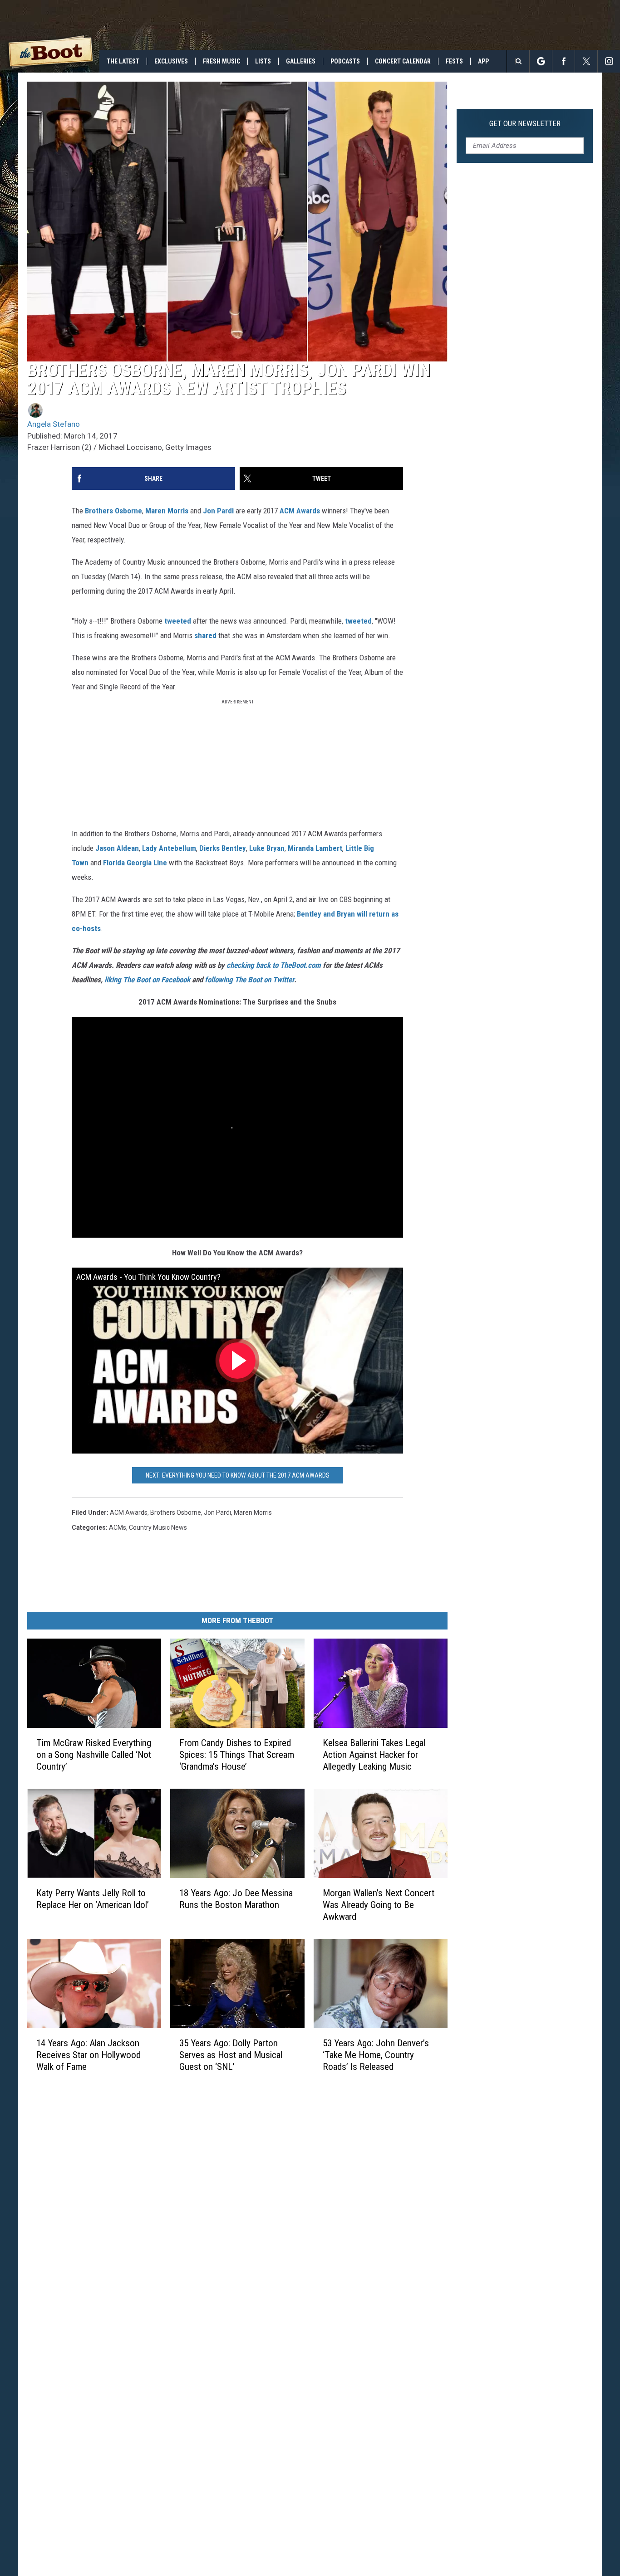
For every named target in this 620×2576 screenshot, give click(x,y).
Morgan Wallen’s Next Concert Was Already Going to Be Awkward (379, 1905)
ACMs (118, 1527)
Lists (263, 61)
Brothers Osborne (113, 511)
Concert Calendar (403, 61)
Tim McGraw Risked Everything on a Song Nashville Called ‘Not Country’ (94, 1755)
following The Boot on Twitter (249, 980)
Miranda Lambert (315, 848)
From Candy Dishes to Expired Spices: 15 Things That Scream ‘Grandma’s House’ (237, 1755)
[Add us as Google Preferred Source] (541, 61)
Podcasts (345, 61)
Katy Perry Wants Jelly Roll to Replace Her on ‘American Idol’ (93, 1899)
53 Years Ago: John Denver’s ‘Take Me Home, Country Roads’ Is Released (376, 2055)
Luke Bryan (267, 848)
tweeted (178, 621)
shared (205, 635)
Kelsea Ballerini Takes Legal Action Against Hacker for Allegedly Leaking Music (374, 1755)
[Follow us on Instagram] (609, 61)
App (483, 61)
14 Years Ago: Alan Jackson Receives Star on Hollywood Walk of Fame (89, 2055)
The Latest (123, 61)
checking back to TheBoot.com (274, 965)
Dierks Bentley (223, 848)
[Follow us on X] (586, 61)
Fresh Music (221, 61)
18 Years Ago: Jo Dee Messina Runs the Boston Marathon (236, 1899)
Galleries (301, 61)
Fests (454, 61)
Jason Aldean (117, 848)
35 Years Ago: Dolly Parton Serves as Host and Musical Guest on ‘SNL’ (231, 2055)
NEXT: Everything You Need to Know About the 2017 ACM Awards (238, 1475)
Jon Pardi (218, 511)
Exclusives (171, 61)
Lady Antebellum (169, 848)
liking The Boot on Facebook (147, 980)
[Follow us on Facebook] (563, 61)
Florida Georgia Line (135, 863)
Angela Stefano (54, 424)
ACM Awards (300, 511)
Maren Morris (167, 511)
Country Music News (158, 1527)
